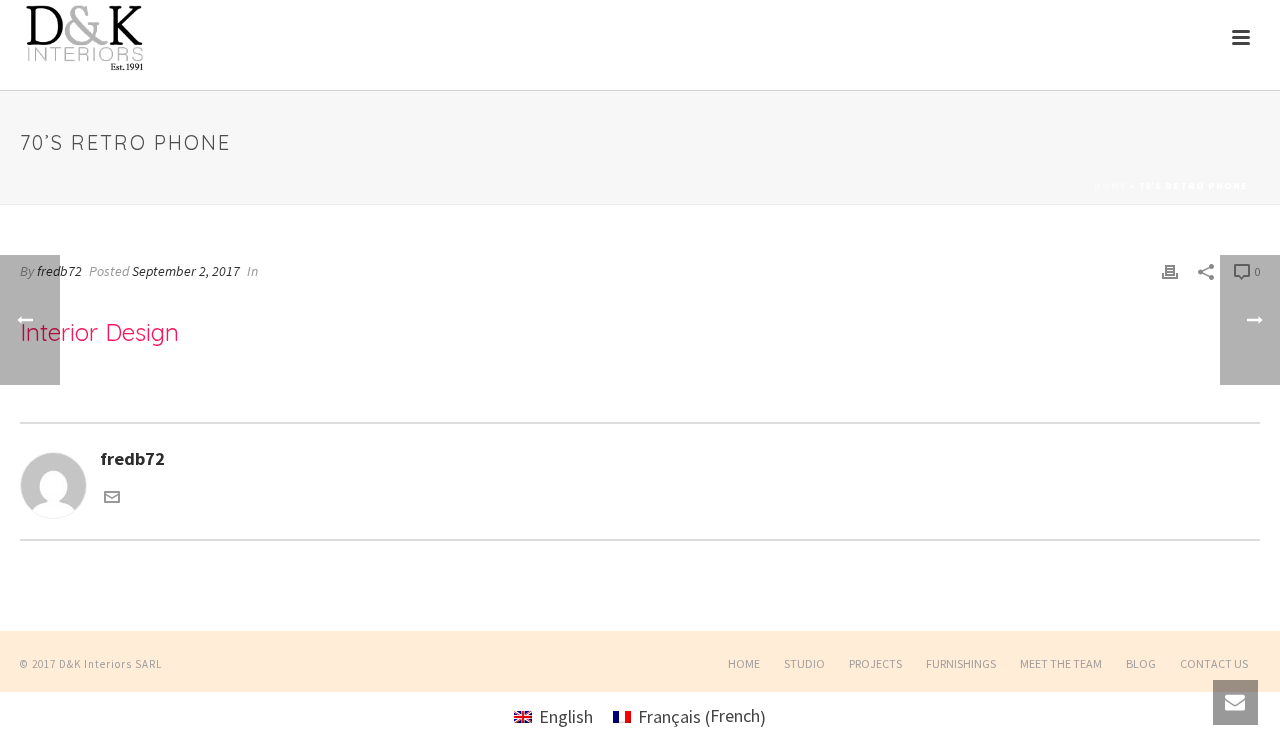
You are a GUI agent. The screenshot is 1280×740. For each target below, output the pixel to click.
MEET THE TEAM (1061, 663)
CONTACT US (1214, 663)
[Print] (1170, 270)
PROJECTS (875, 663)
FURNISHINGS (961, 663)
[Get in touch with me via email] (112, 498)
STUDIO (804, 663)
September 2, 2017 (186, 271)
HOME (744, 663)
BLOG (1141, 663)
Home (1110, 185)
